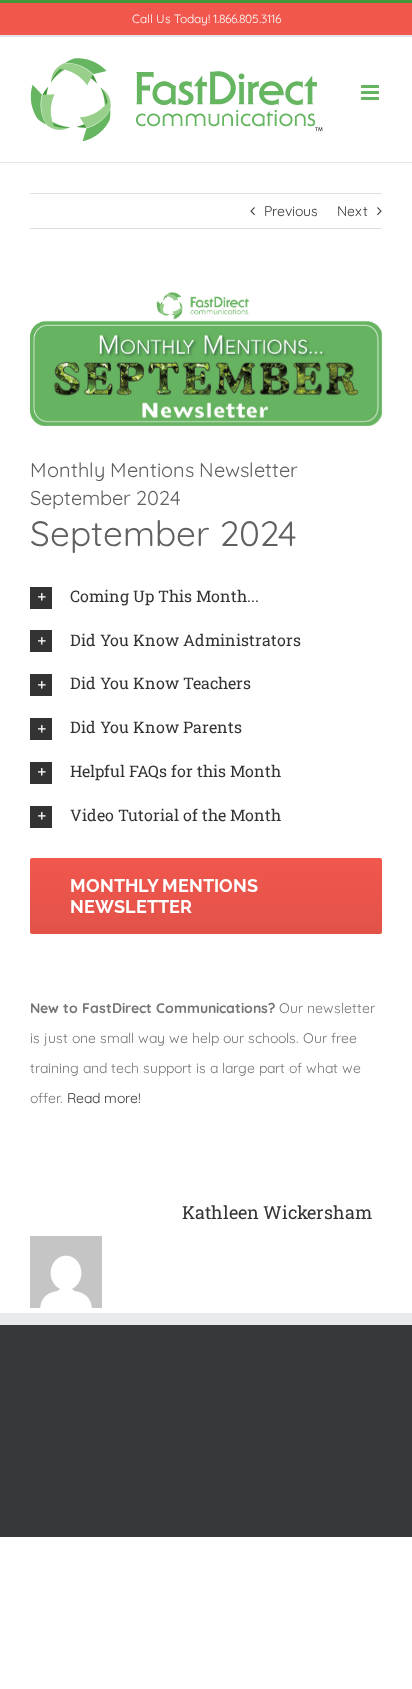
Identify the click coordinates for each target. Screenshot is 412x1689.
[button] (206, 597)
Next (352, 211)
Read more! (104, 1098)
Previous (291, 211)
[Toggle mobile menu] (371, 92)
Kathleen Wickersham (277, 1212)
